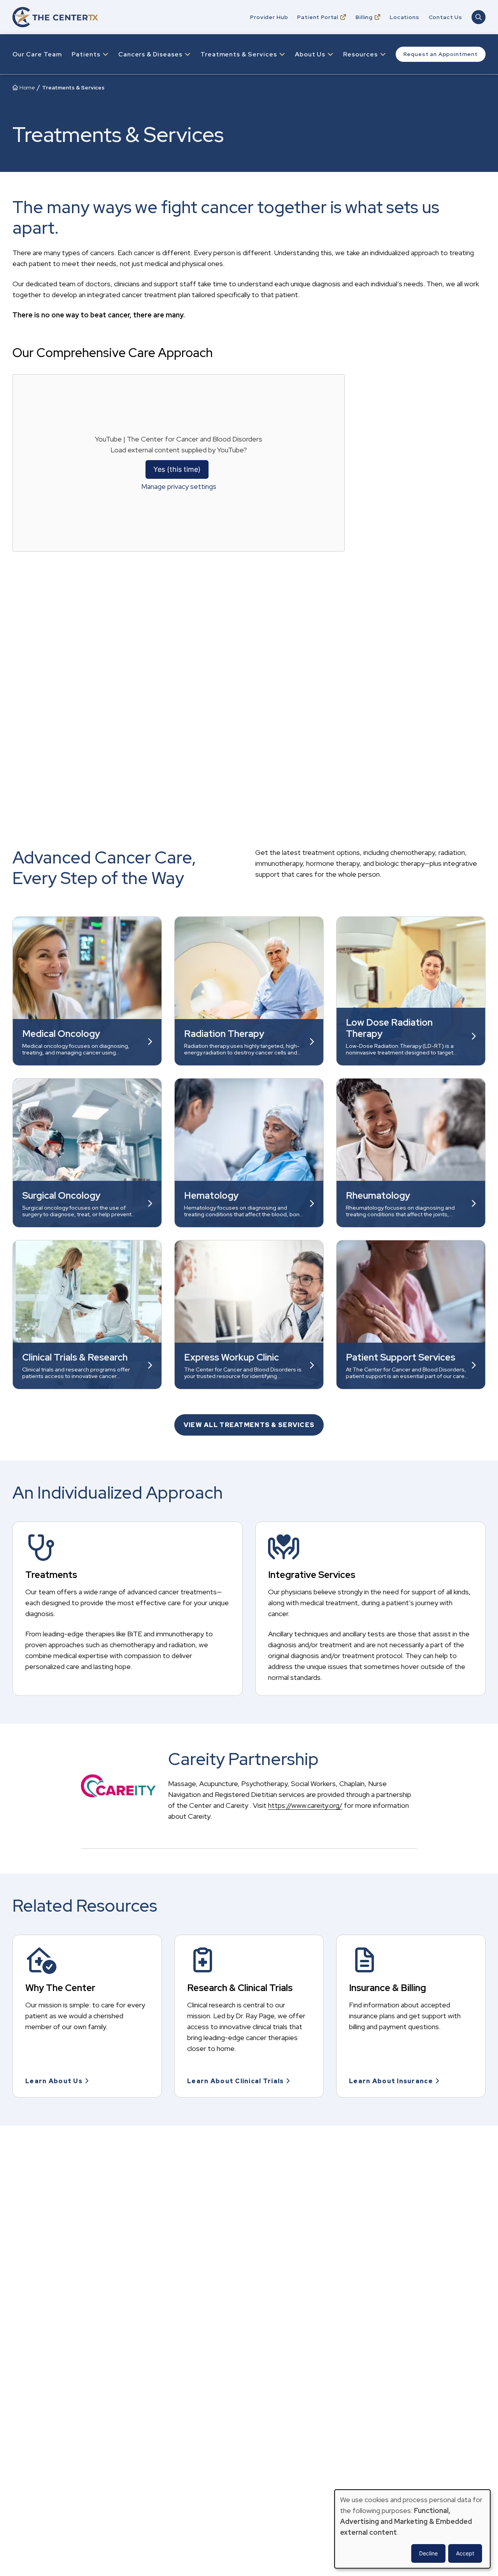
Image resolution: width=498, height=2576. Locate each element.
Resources (360, 54)
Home (27, 88)
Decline (428, 2553)
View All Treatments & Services (249, 1425)
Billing (364, 17)
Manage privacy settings (179, 486)
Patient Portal (318, 17)
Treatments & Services (239, 54)
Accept (465, 2553)
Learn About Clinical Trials (236, 2081)
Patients (86, 54)
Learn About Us (54, 2081)
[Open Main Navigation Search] (479, 17)
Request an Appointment (441, 54)
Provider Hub (269, 17)
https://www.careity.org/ (305, 1805)
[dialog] (412, 2529)
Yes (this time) (177, 469)
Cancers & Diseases (150, 54)
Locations (405, 17)
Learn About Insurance (391, 2081)
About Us (310, 54)
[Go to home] (55, 17)
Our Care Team (37, 54)
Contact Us (445, 17)
